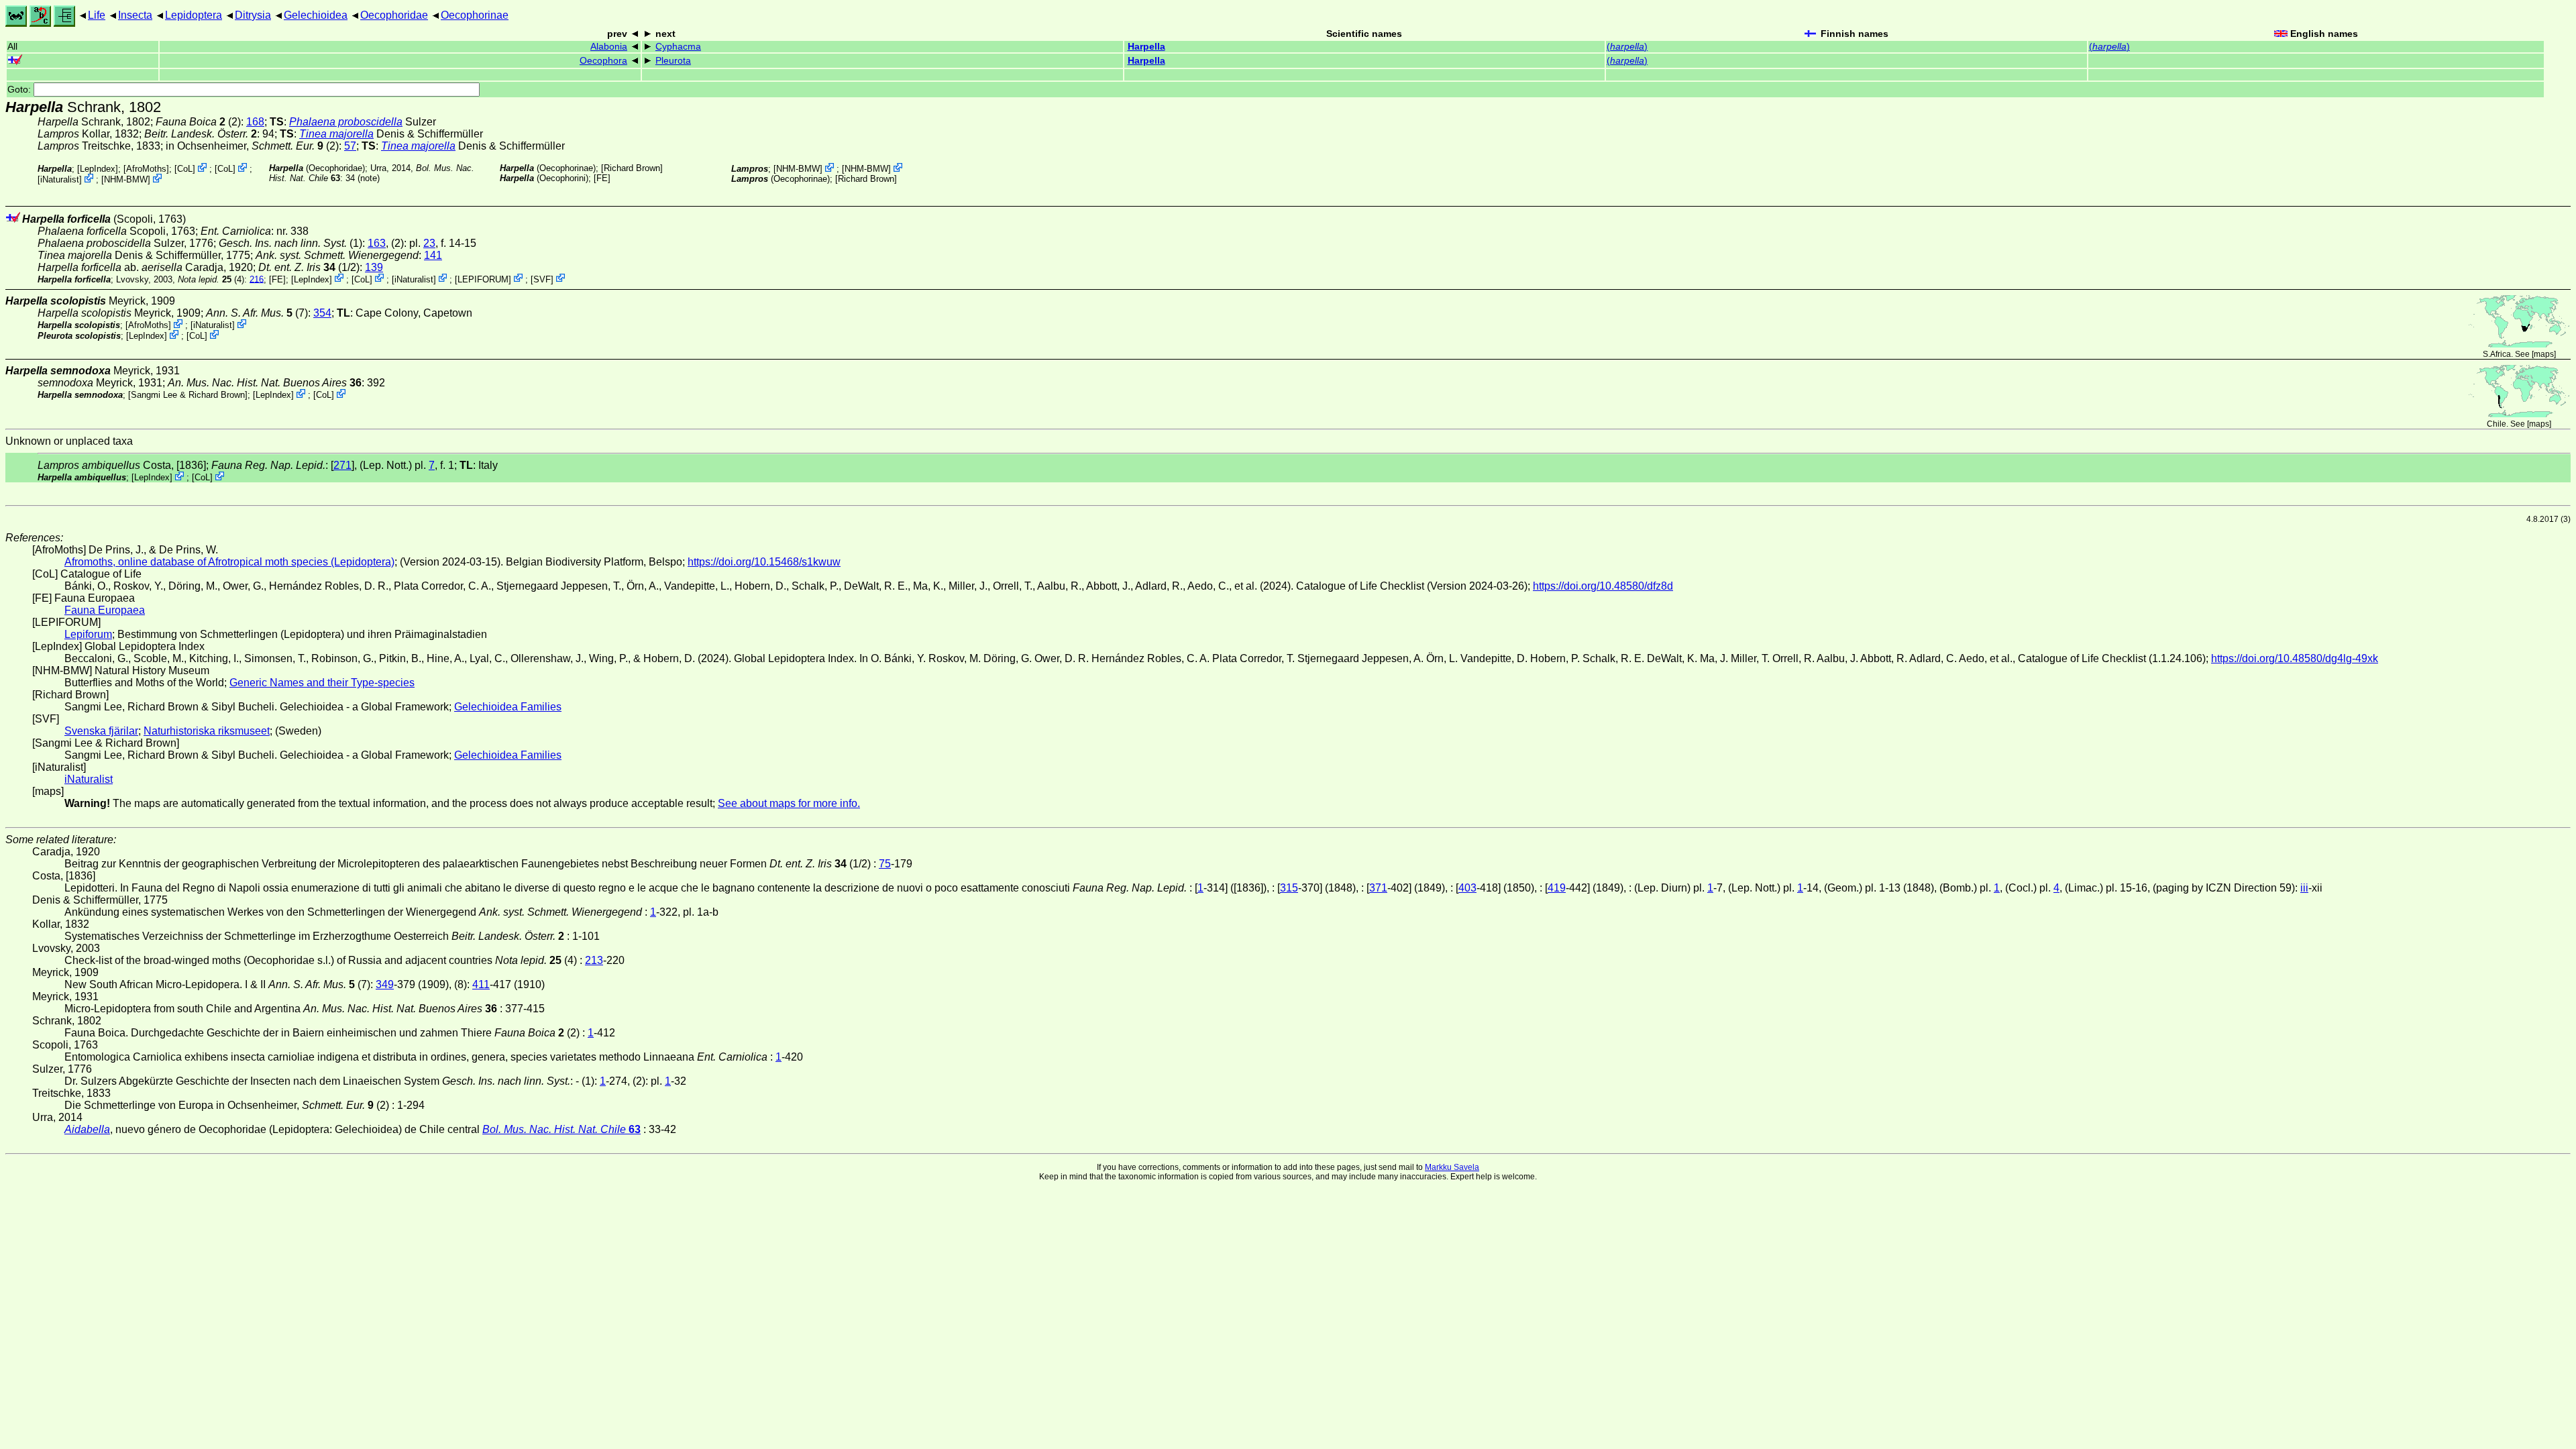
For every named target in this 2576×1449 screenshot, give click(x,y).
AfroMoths (146, 169)
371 (1378, 888)
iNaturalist (60, 179)
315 (1289, 888)
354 (322, 313)
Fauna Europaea (105, 610)
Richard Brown (632, 168)
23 (429, 243)
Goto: (20, 90)
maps (2544, 354)
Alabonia (609, 47)
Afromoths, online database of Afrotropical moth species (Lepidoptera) (229, 562)
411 (481, 984)
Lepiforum (88, 634)
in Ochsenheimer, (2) (252, 146)
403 (1467, 888)
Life (97, 15)
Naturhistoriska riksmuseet (207, 731)
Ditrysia (253, 15)
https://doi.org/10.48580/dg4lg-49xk (2295, 658)
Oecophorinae (475, 15)
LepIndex (98, 169)
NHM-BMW (126, 179)
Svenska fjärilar (101, 731)
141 (433, 255)
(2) (198, 122)
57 (350, 146)
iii (2304, 888)
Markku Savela (1452, 1167)
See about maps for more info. (789, 803)
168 (255, 122)
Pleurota (673, 61)
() (1627, 47)
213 (594, 960)
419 (1557, 888)
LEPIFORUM (483, 279)
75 (885, 864)
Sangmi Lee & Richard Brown (188, 395)
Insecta (135, 15)
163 (377, 243)
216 (257, 279)
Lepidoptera (194, 15)
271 (342, 465)
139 (374, 267)
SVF (542, 279)
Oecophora (603, 61)
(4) (211, 279)
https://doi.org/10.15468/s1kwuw (764, 562)
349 (385, 984)
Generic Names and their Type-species (322, 683)
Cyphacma (678, 47)
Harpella (1146, 47)
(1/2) (309, 267)
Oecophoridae (394, 15)
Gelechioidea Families (508, 707)
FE (602, 178)
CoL (185, 169)
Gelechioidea (316, 15)
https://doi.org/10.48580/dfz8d (1603, 586)
